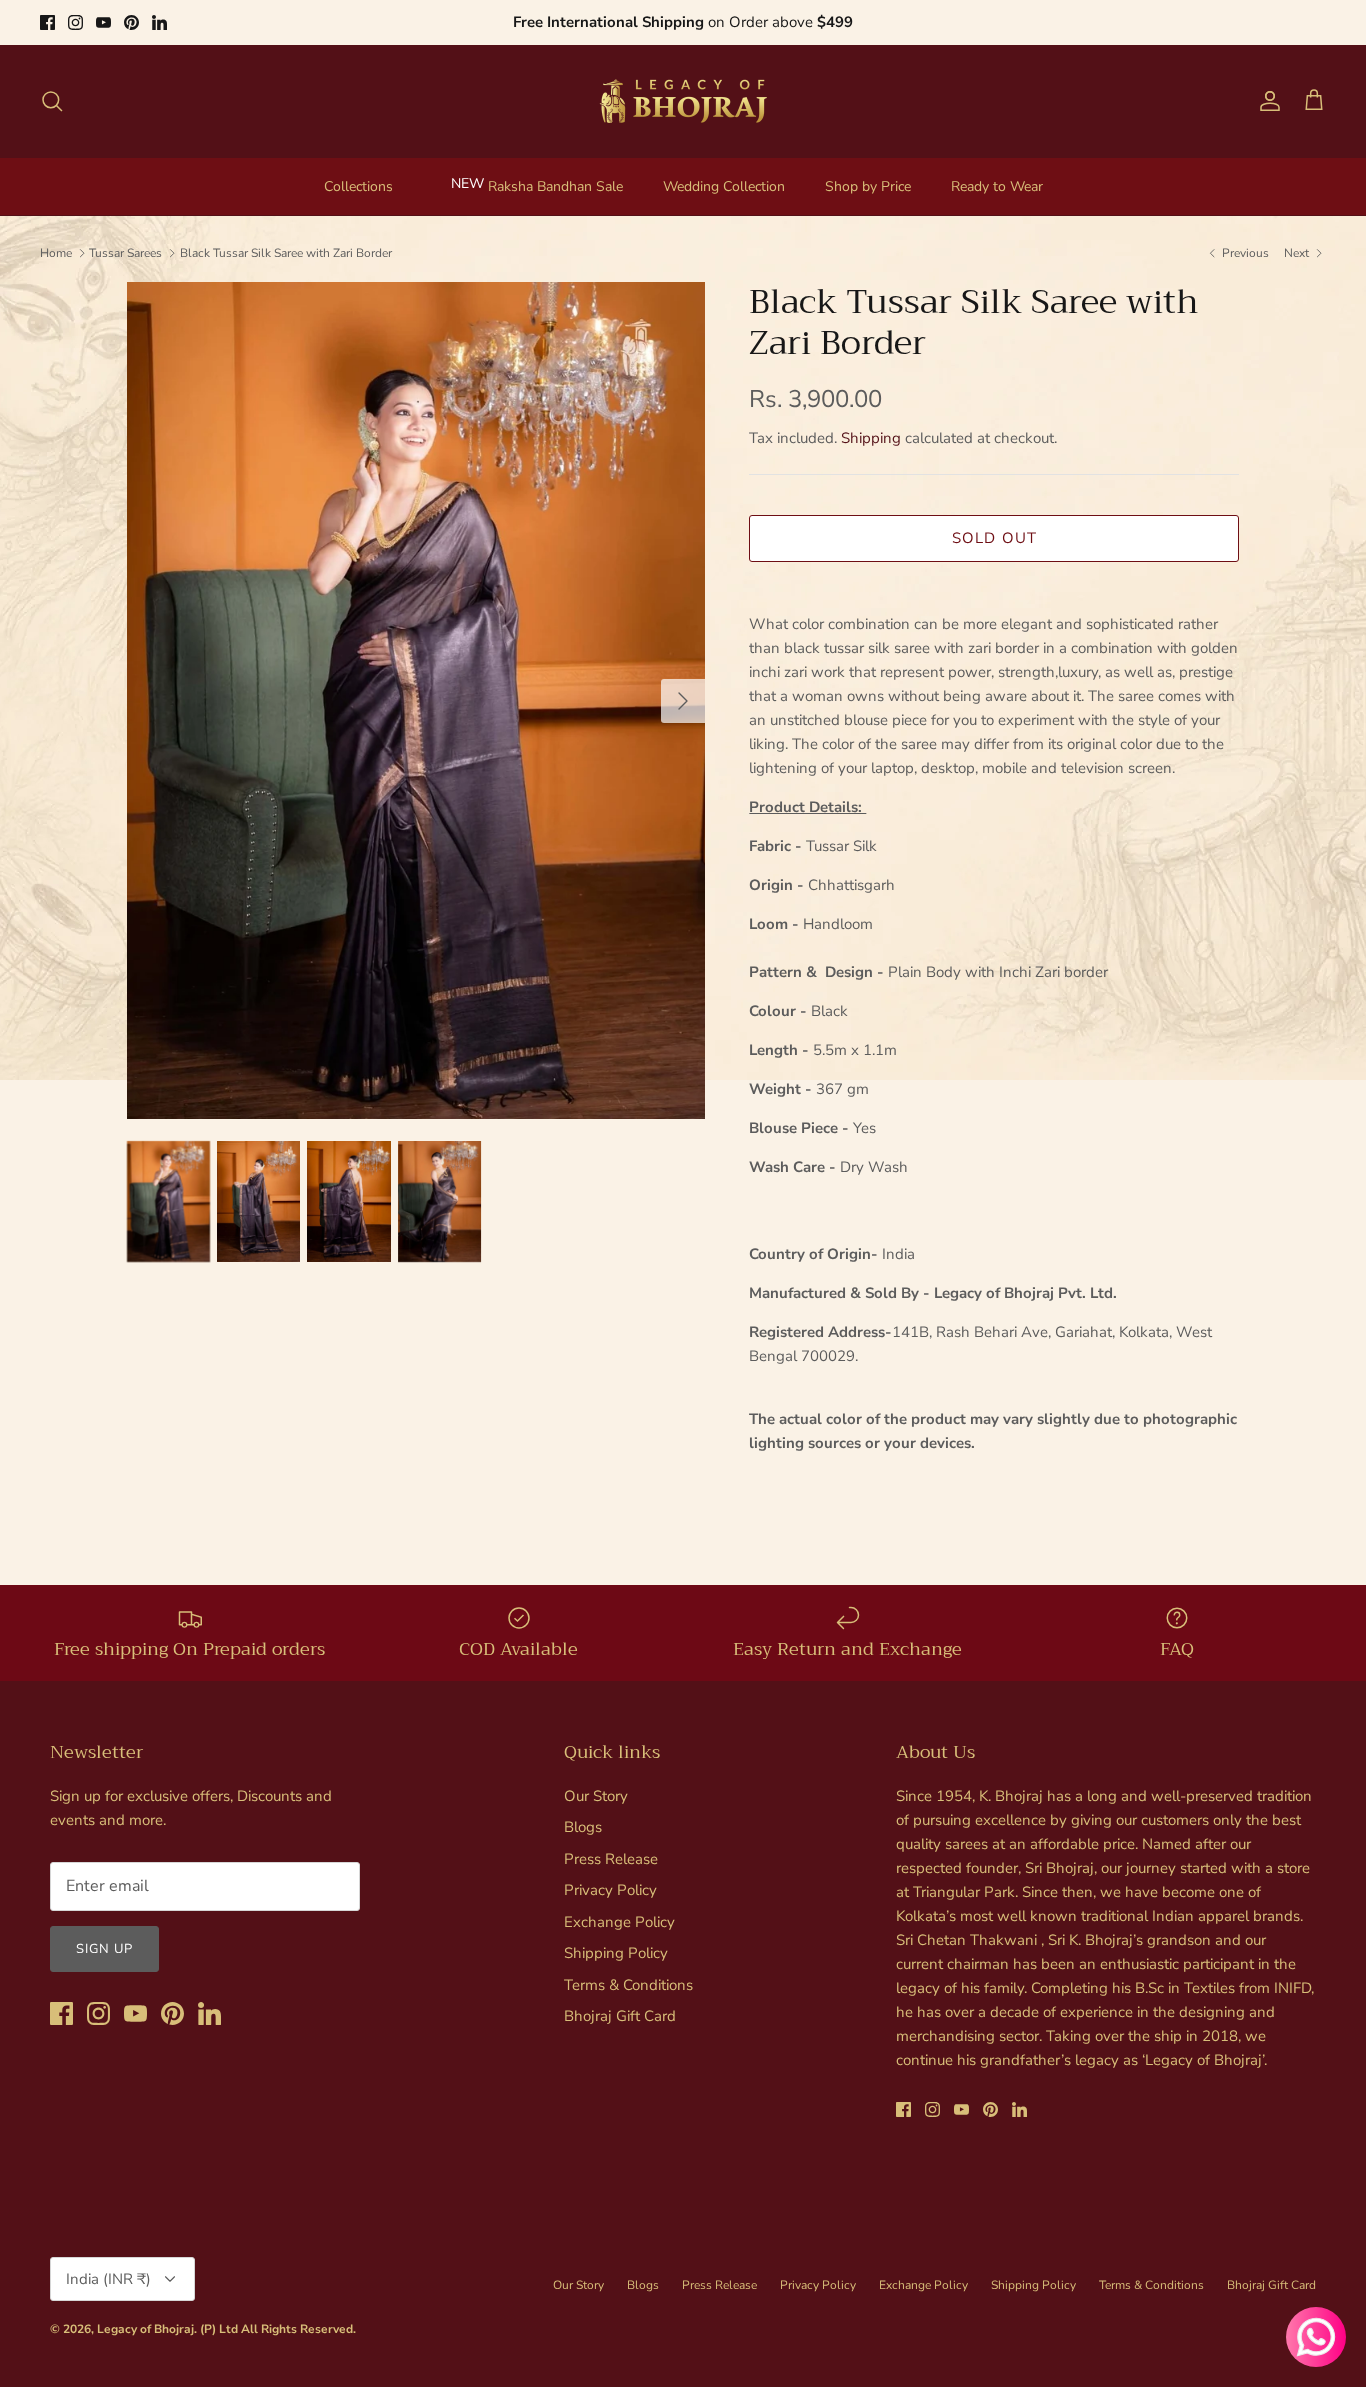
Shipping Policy (616, 1953)
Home (56, 253)
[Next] (683, 701)
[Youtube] (103, 22)
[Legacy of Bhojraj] (683, 101)
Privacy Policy (610, 1890)
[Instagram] (75, 22)
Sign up (104, 1949)
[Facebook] (47, 22)
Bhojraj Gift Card (620, 2016)
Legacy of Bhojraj (145, 2329)
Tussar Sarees (125, 253)
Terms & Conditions (628, 1985)
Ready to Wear (997, 186)
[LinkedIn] (159, 22)
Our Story (596, 1796)
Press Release (611, 1859)
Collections (358, 186)
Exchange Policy (619, 1922)
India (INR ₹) (108, 2279)
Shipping (871, 438)
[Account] (1266, 101)
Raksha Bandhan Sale (555, 186)
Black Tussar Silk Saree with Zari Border (286, 253)
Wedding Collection (724, 186)
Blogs (583, 1827)
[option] (416, 701)
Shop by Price (868, 186)
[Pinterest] (131, 22)
